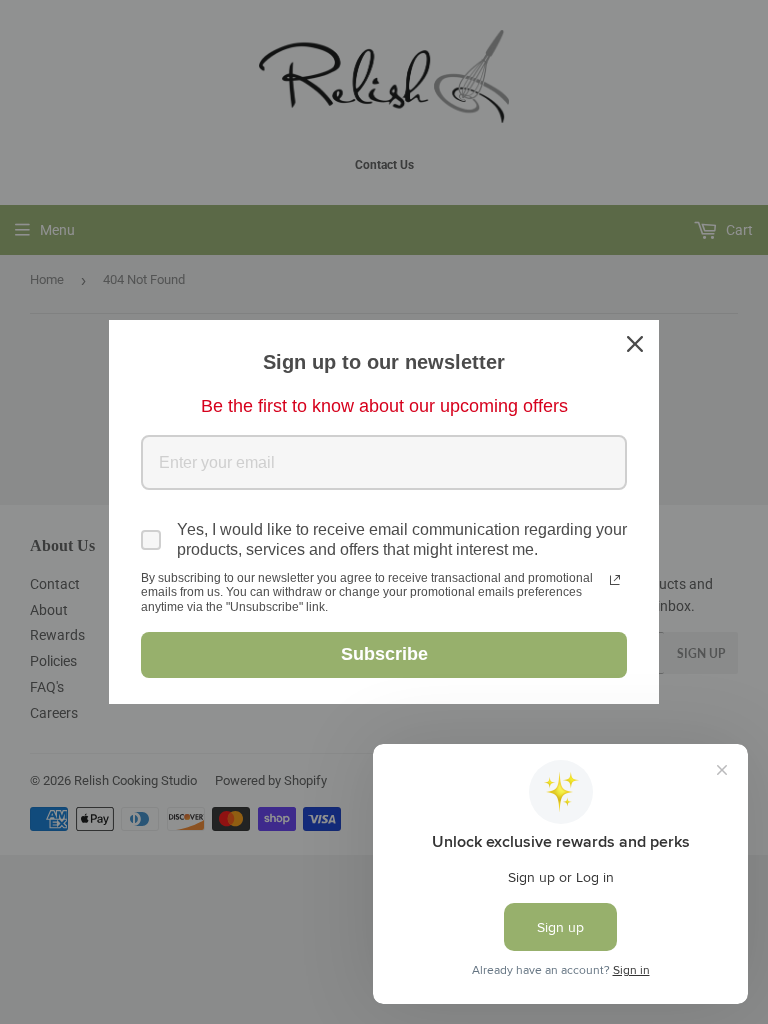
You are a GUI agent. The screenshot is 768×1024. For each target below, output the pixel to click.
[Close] (635, 344)
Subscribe (384, 654)
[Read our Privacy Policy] (615, 580)
